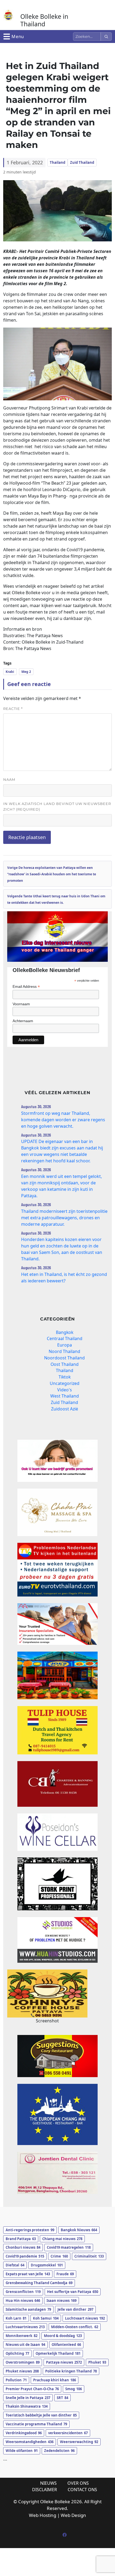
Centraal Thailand (65, 1338)
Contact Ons (82, 2490)
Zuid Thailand (82, 162)
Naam (9, 779)
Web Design (73, 2515)
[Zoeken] (106, 37)
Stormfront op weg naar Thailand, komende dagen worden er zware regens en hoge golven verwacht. (63, 1120)
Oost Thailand (65, 1364)
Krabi (10, 672)
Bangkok (65, 1332)
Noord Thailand (64, 1351)
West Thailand (65, 1396)
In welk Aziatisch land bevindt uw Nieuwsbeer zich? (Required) (57, 806)
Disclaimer (45, 2490)
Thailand (57, 162)
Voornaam (21, 1004)
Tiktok (65, 1377)
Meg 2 (26, 672)
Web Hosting (43, 2515)
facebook (64, 2535)
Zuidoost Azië (65, 1409)
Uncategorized (65, 1383)
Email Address (26, 987)
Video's (65, 1390)
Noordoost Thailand (64, 1358)
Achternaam (23, 1021)
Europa (65, 1345)
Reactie (13, 709)
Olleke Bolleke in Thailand (44, 20)
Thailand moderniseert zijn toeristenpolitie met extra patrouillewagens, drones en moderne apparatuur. (64, 1218)
